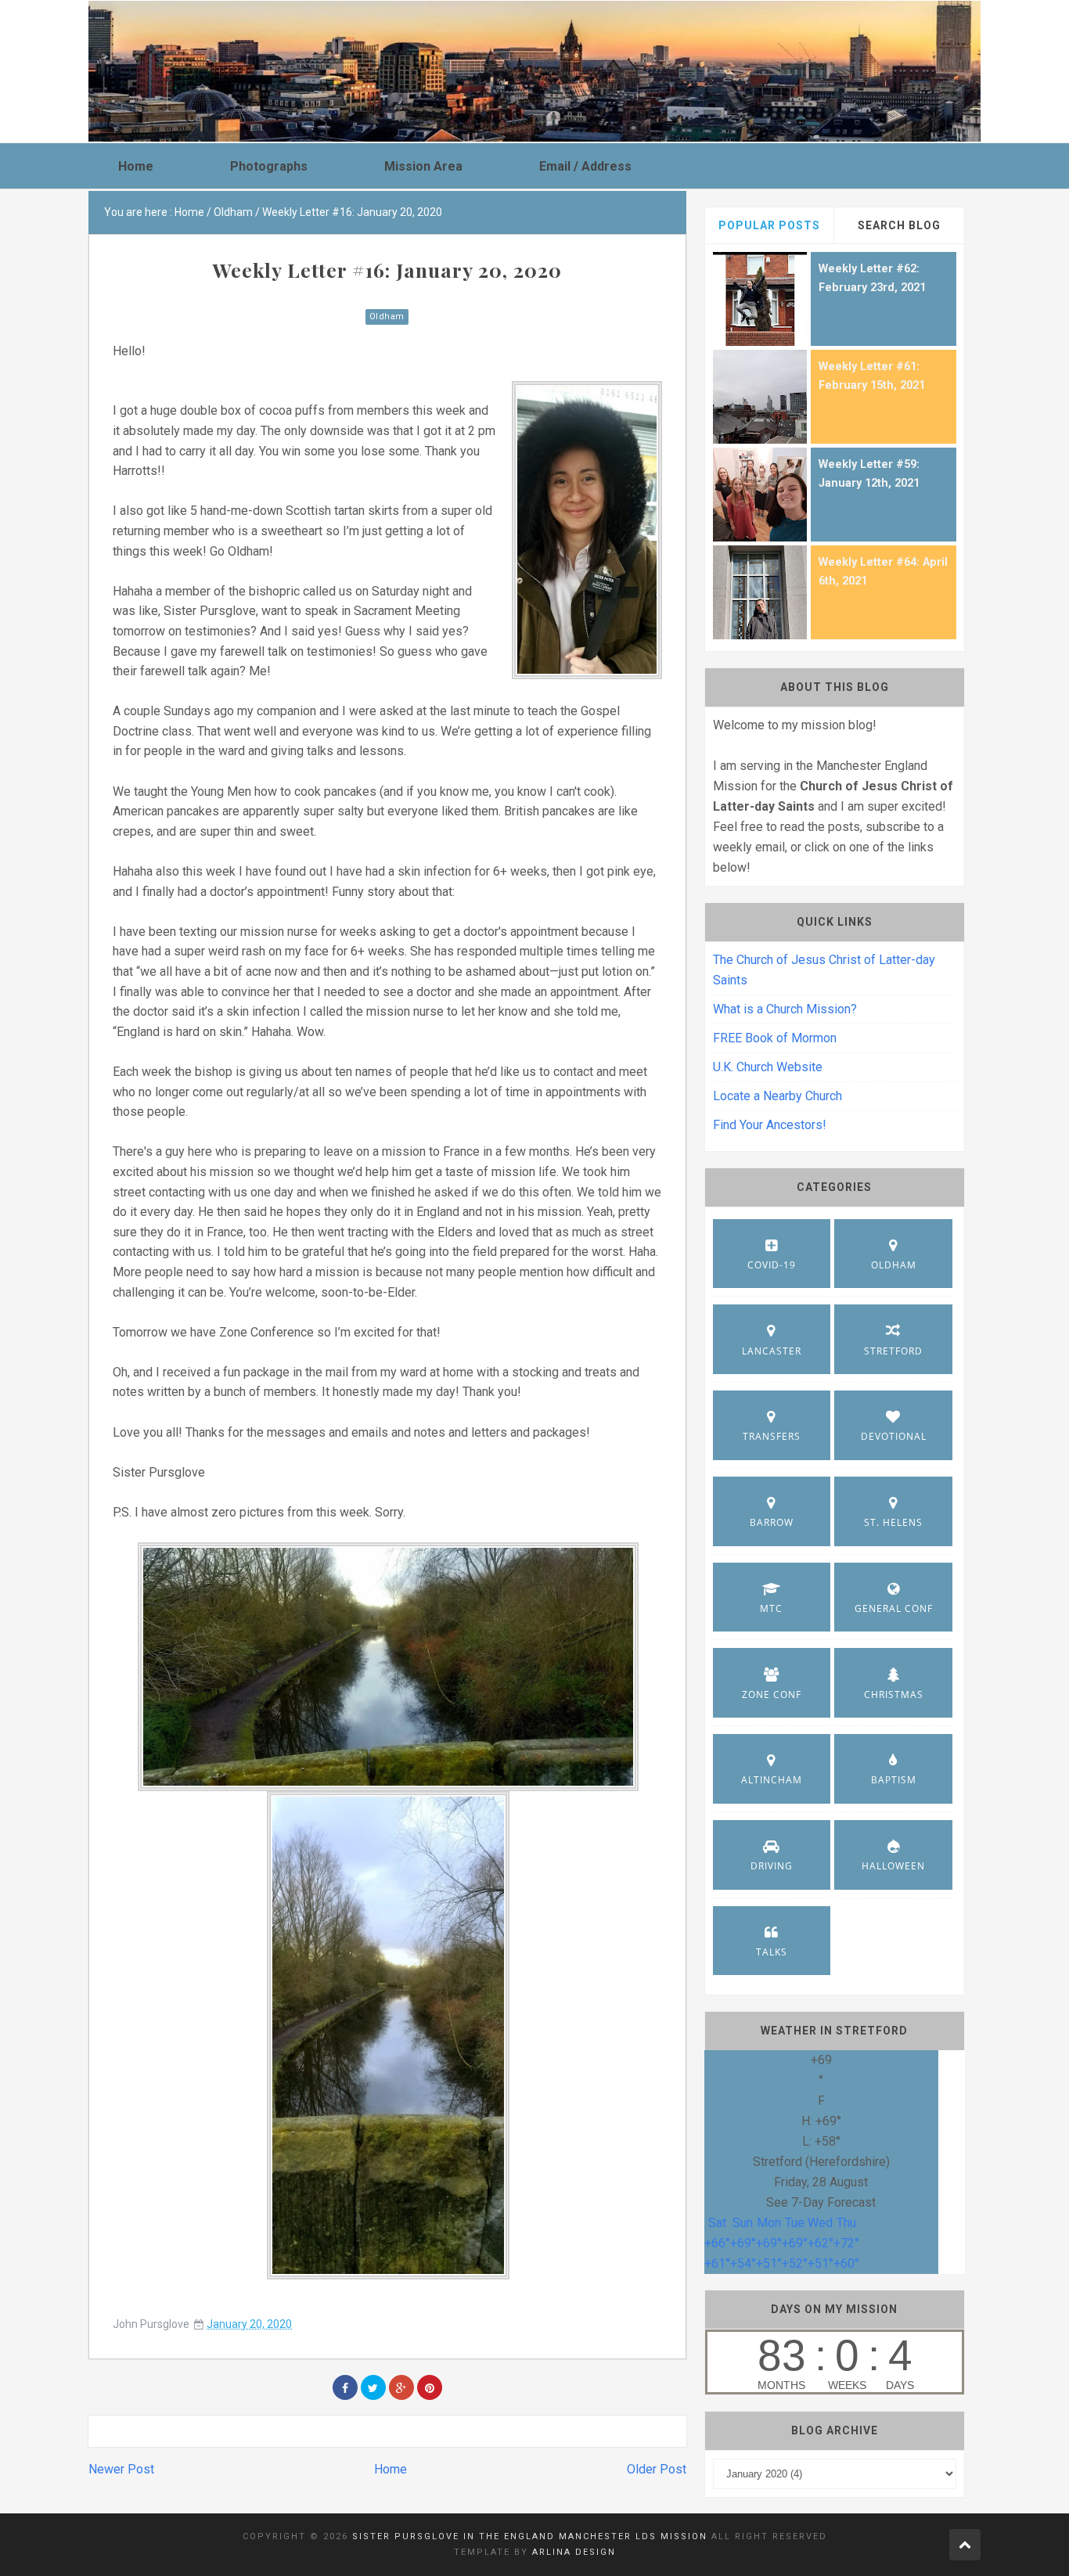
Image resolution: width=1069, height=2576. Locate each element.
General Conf (894, 1608)
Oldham (387, 317)
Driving (772, 1866)
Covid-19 (772, 1265)
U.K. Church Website (768, 1067)
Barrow (772, 1522)
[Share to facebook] (345, 2387)
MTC (771, 1608)
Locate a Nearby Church (777, 1096)
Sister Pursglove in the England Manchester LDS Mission (530, 2536)
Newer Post (121, 2469)
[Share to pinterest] (430, 2387)
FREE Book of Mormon (775, 1038)
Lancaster (772, 1351)
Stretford (893, 1351)
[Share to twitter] (373, 2387)
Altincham (772, 1780)
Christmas (894, 1695)
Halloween (893, 1866)
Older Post (657, 2469)
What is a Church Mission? (785, 1009)
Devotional (894, 1436)
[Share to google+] (401, 2387)
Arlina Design (574, 2552)
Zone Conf (772, 1695)
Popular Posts (769, 225)
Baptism (894, 1780)
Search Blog (899, 225)
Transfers (772, 1436)
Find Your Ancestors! (770, 1125)
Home (391, 2469)
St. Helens (893, 1522)
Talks (772, 1952)
